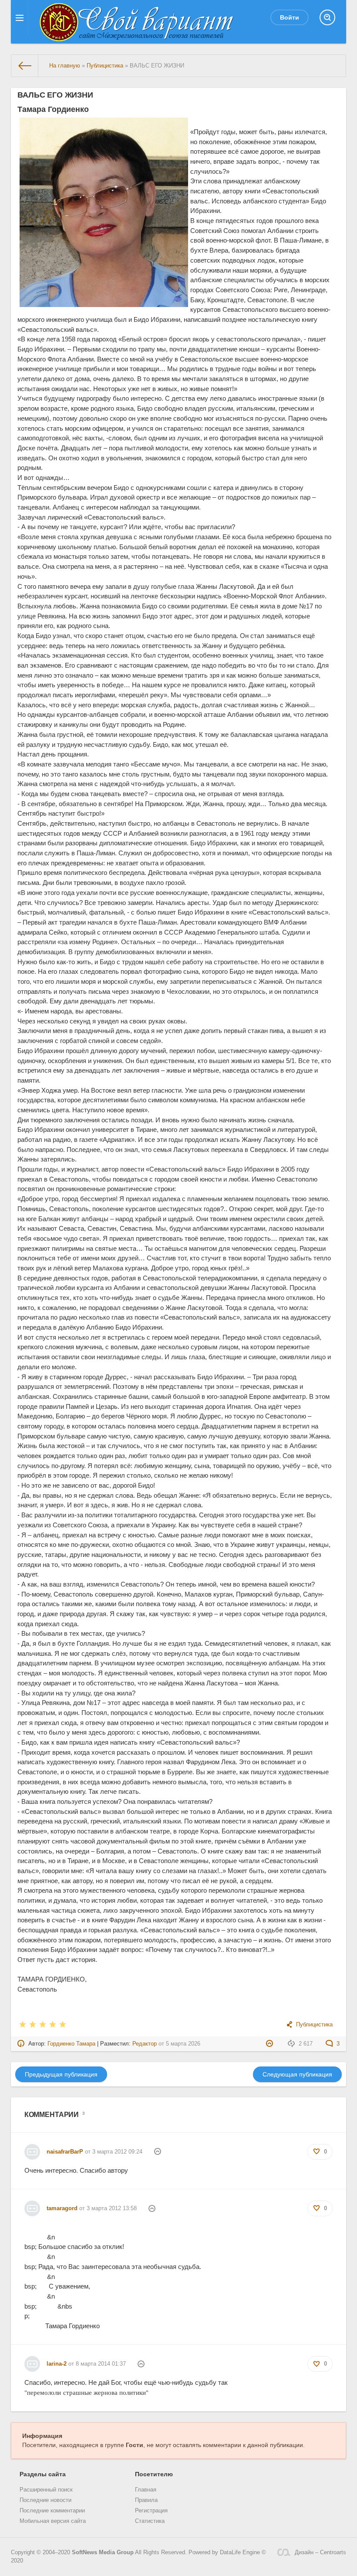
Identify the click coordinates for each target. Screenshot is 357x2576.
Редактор (145, 2044)
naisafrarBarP (65, 2152)
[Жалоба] (271, 2044)
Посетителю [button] (154, 2474)
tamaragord (62, 2208)
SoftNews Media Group (103, 2552)
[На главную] (25, 66)
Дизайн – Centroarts (320, 2552)
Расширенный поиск (46, 2490)
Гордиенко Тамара (71, 2044)
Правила (146, 2500)
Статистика (150, 2521)
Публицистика (314, 2025)
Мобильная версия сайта (53, 2521)
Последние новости (45, 2500)
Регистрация (151, 2511)
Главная (146, 2490)
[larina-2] (32, 2360)
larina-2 (57, 2364)
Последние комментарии (52, 2511)
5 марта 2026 (183, 2044)
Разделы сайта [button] (43, 2474)
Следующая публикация (297, 2074)
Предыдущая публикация (61, 2074)
